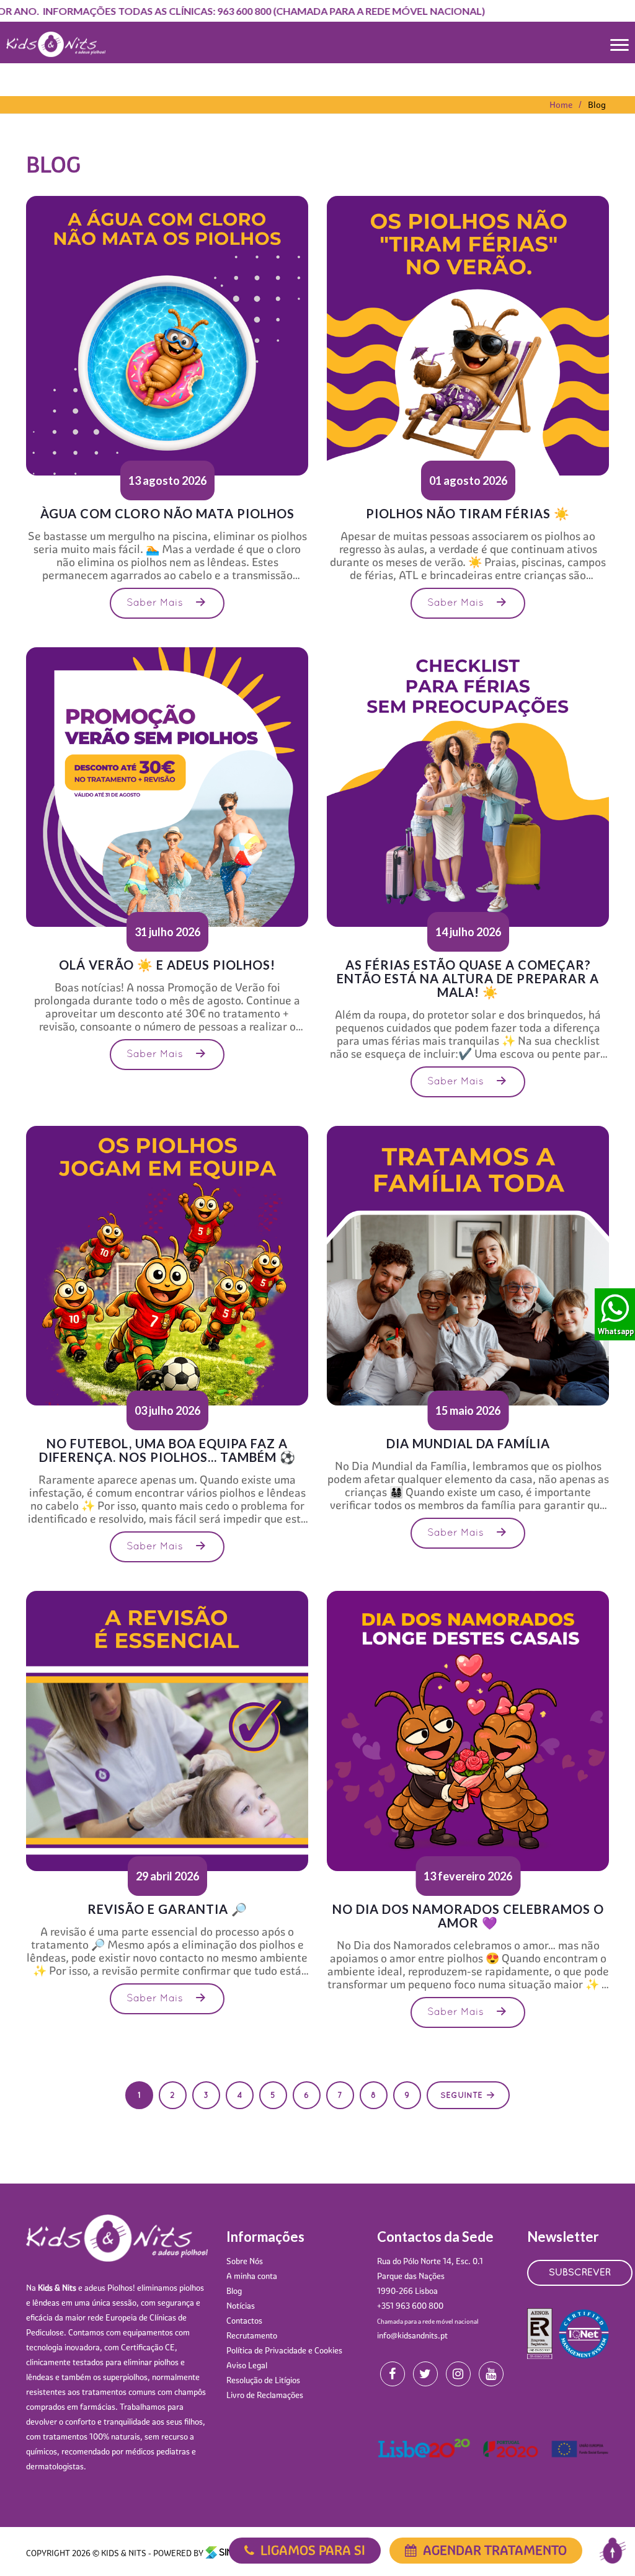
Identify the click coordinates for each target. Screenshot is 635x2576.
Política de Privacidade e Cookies (284, 2350)
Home (561, 105)
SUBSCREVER (580, 2273)
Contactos (244, 2321)
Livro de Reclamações (265, 2395)
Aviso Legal (247, 2365)
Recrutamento (252, 2335)
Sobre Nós (245, 2261)
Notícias (241, 2306)
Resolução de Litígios (263, 2380)
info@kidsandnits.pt (412, 2335)
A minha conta (252, 2276)
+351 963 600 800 (410, 2306)
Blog (234, 2291)
